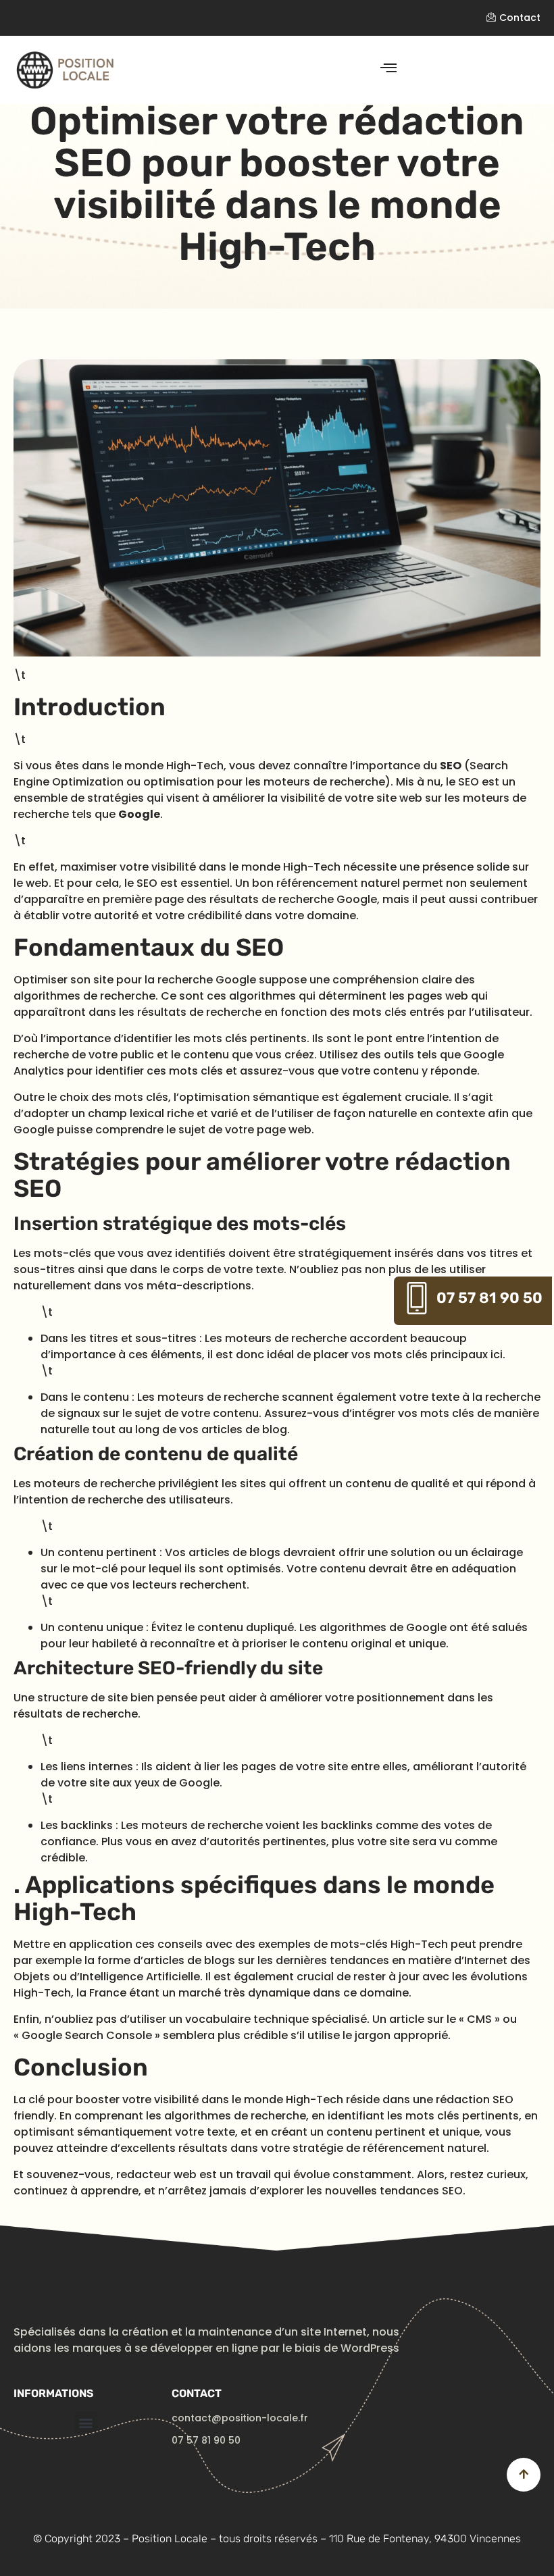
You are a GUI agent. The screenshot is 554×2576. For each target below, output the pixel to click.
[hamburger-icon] (388, 69)
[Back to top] (524, 2475)
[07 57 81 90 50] (417, 1298)
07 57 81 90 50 (489, 1298)
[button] (86, 2422)
